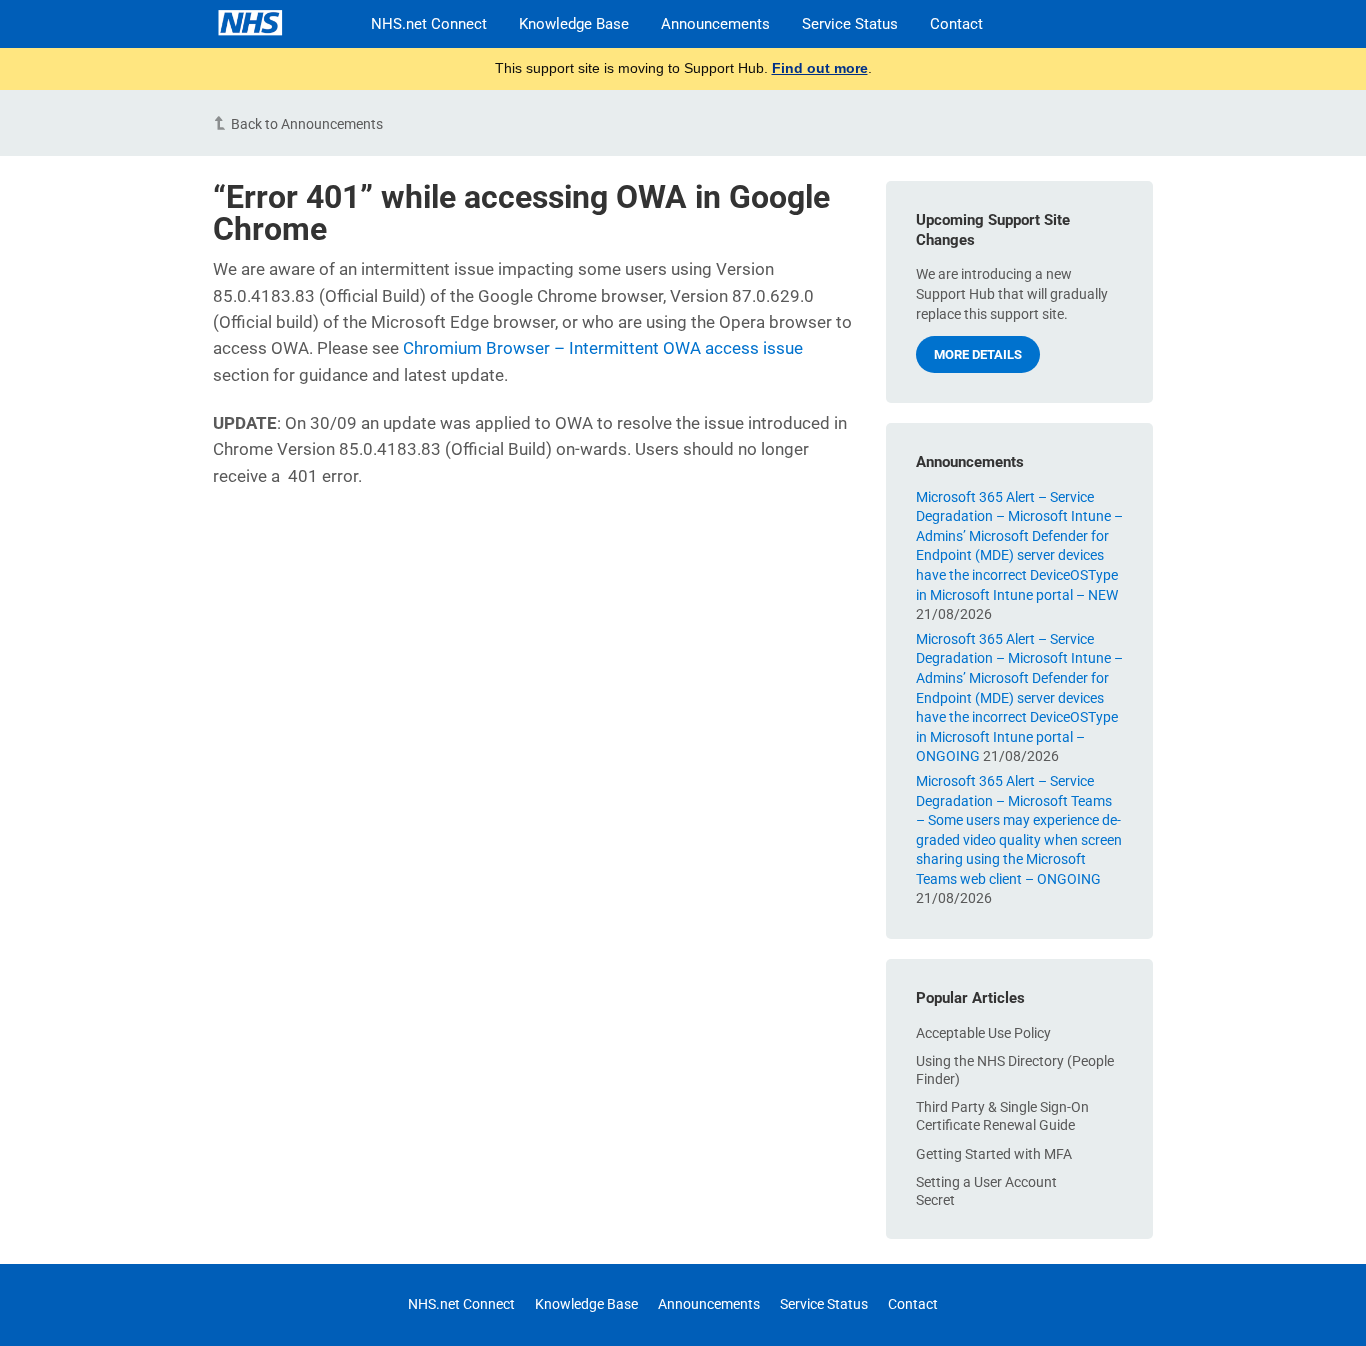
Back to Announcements (307, 124)
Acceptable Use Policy (983, 1033)
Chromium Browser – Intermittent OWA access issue (603, 348)
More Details (978, 354)
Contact (956, 24)
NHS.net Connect (429, 24)
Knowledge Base (574, 24)
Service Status (850, 24)
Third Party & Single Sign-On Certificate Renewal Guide (1002, 1116)
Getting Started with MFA (994, 1154)
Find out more (820, 68)
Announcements (715, 24)
